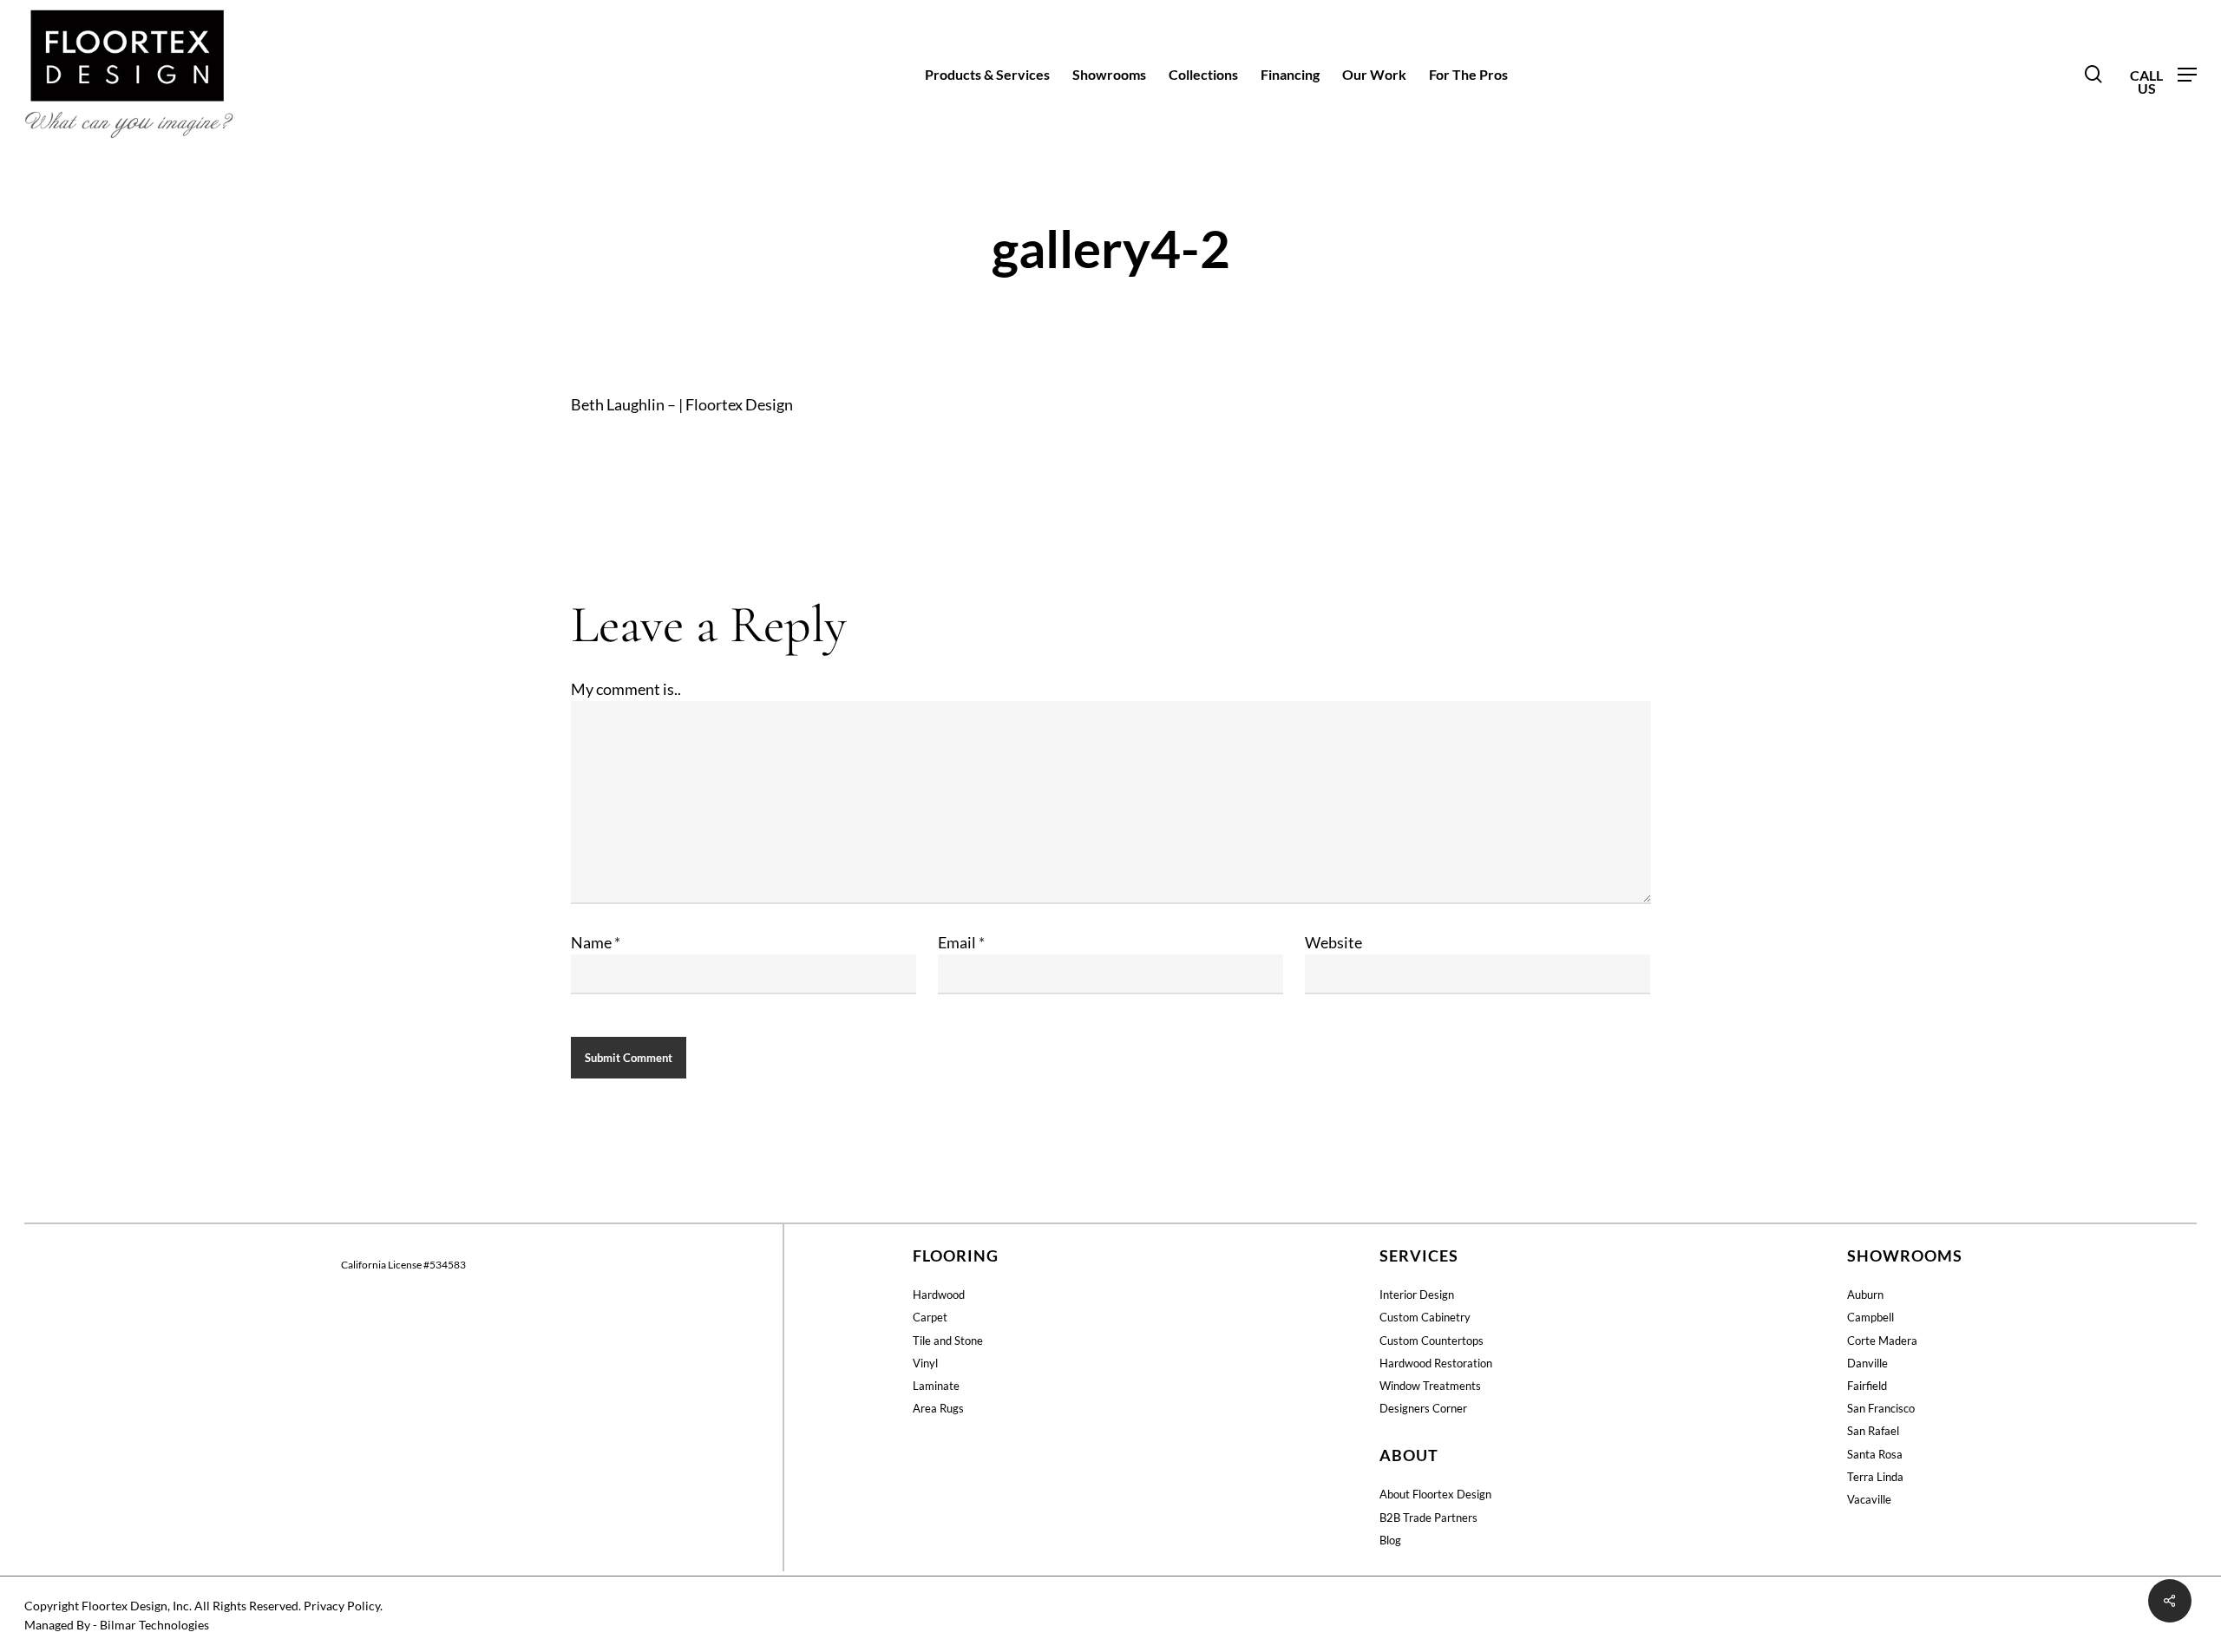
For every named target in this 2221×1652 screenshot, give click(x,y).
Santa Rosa (1875, 1454)
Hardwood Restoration (1436, 1363)
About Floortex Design (1435, 1494)
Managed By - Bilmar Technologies (117, 1625)
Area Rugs (938, 1408)
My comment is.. (626, 689)
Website (1333, 942)
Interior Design (1417, 1295)
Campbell (1870, 1317)
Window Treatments (1430, 1386)
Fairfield (1867, 1386)
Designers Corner (1423, 1408)
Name (596, 942)
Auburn (1865, 1295)
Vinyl (925, 1363)
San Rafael (1873, 1431)
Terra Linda (1875, 1477)
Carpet (930, 1317)
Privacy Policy (342, 1606)
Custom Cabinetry (1425, 1317)
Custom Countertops (1432, 1341)
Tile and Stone (948, 1341)
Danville (1867, 1363)
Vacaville (1869, 1499)
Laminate (936, 1386)
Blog (1390, 1540)
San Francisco (1881, 1408)
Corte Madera (1882, 1341)
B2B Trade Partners (1428, 1518)
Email (961, 942)
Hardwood (939, 1295)
